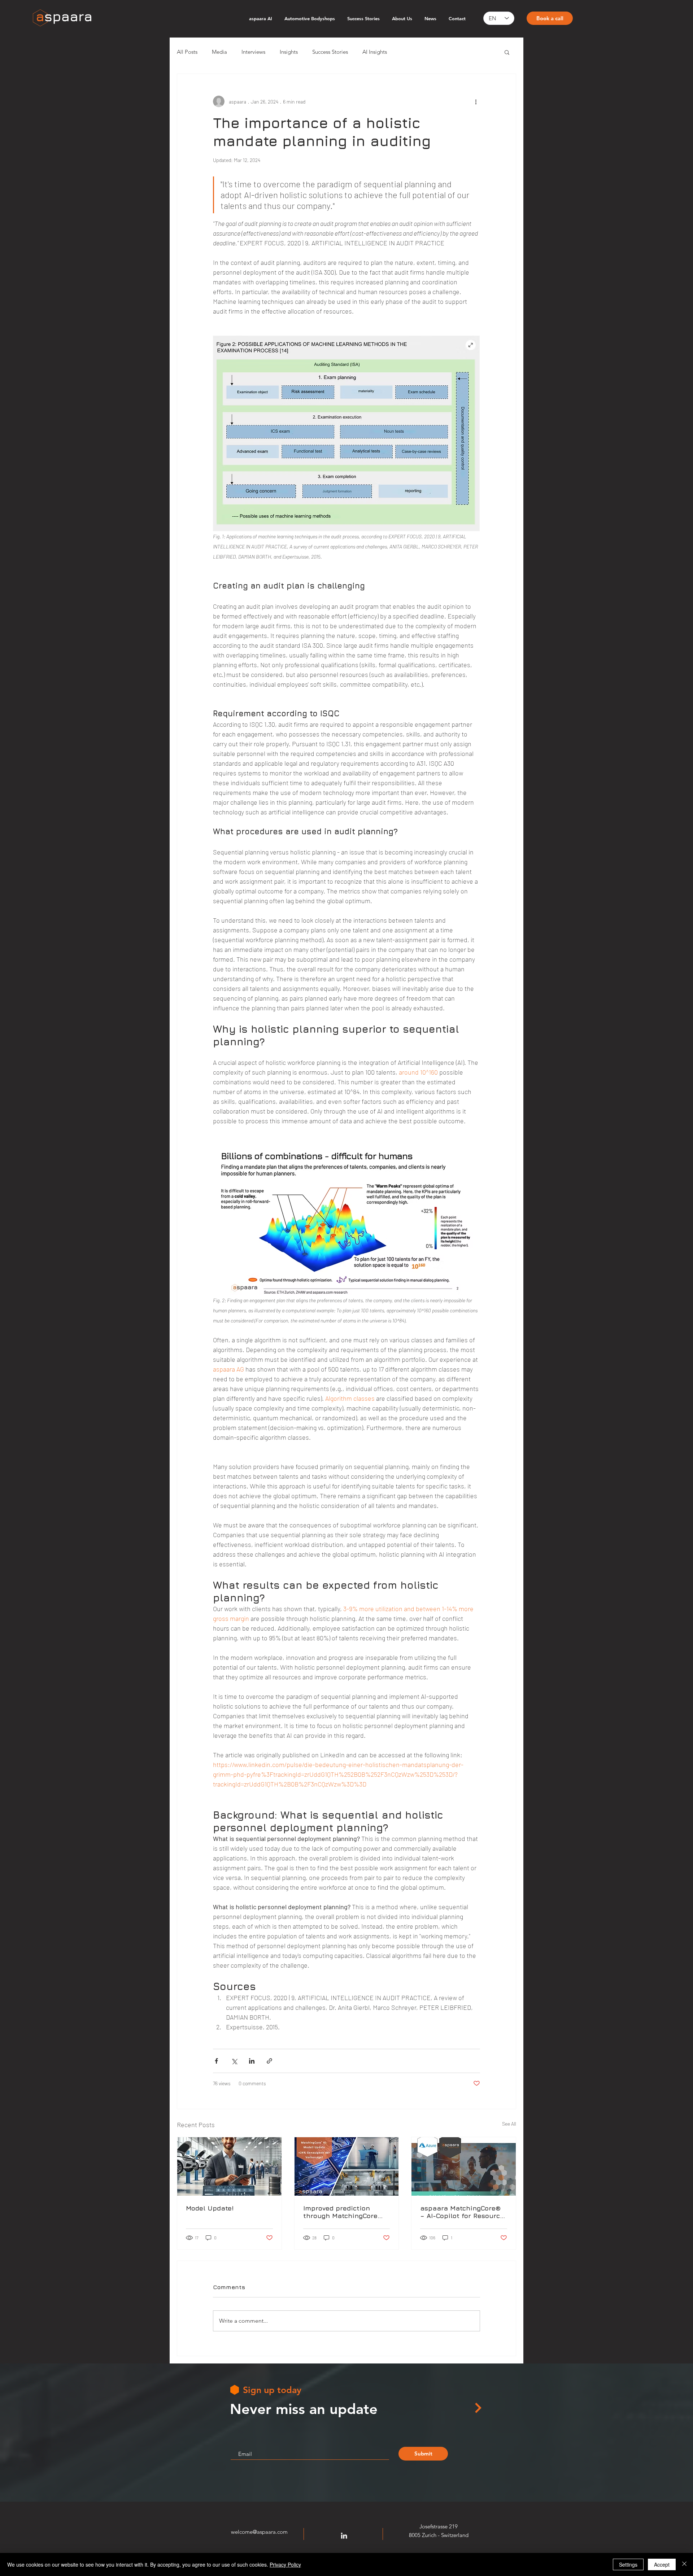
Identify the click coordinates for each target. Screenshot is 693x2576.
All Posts (187, 52)
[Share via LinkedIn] (252, 2061)
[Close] (684, 2564)
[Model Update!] (229, 2166)
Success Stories (330, 52)
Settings (628, 2564)
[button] (507, 52)
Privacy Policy (285, 2564)
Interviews (253, 52)
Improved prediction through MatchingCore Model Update (340, 2212)
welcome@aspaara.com (259, 2532)
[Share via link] (269, 2061)
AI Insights (375, 52)
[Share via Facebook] (216, 2061)
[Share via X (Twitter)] (234, 2061)
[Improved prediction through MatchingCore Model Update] (347, 2166)
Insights (289, 52)
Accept (662, 2564)
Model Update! (210, 2208)
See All (509, 2124)
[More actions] (476, 101)
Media (219, 52)
